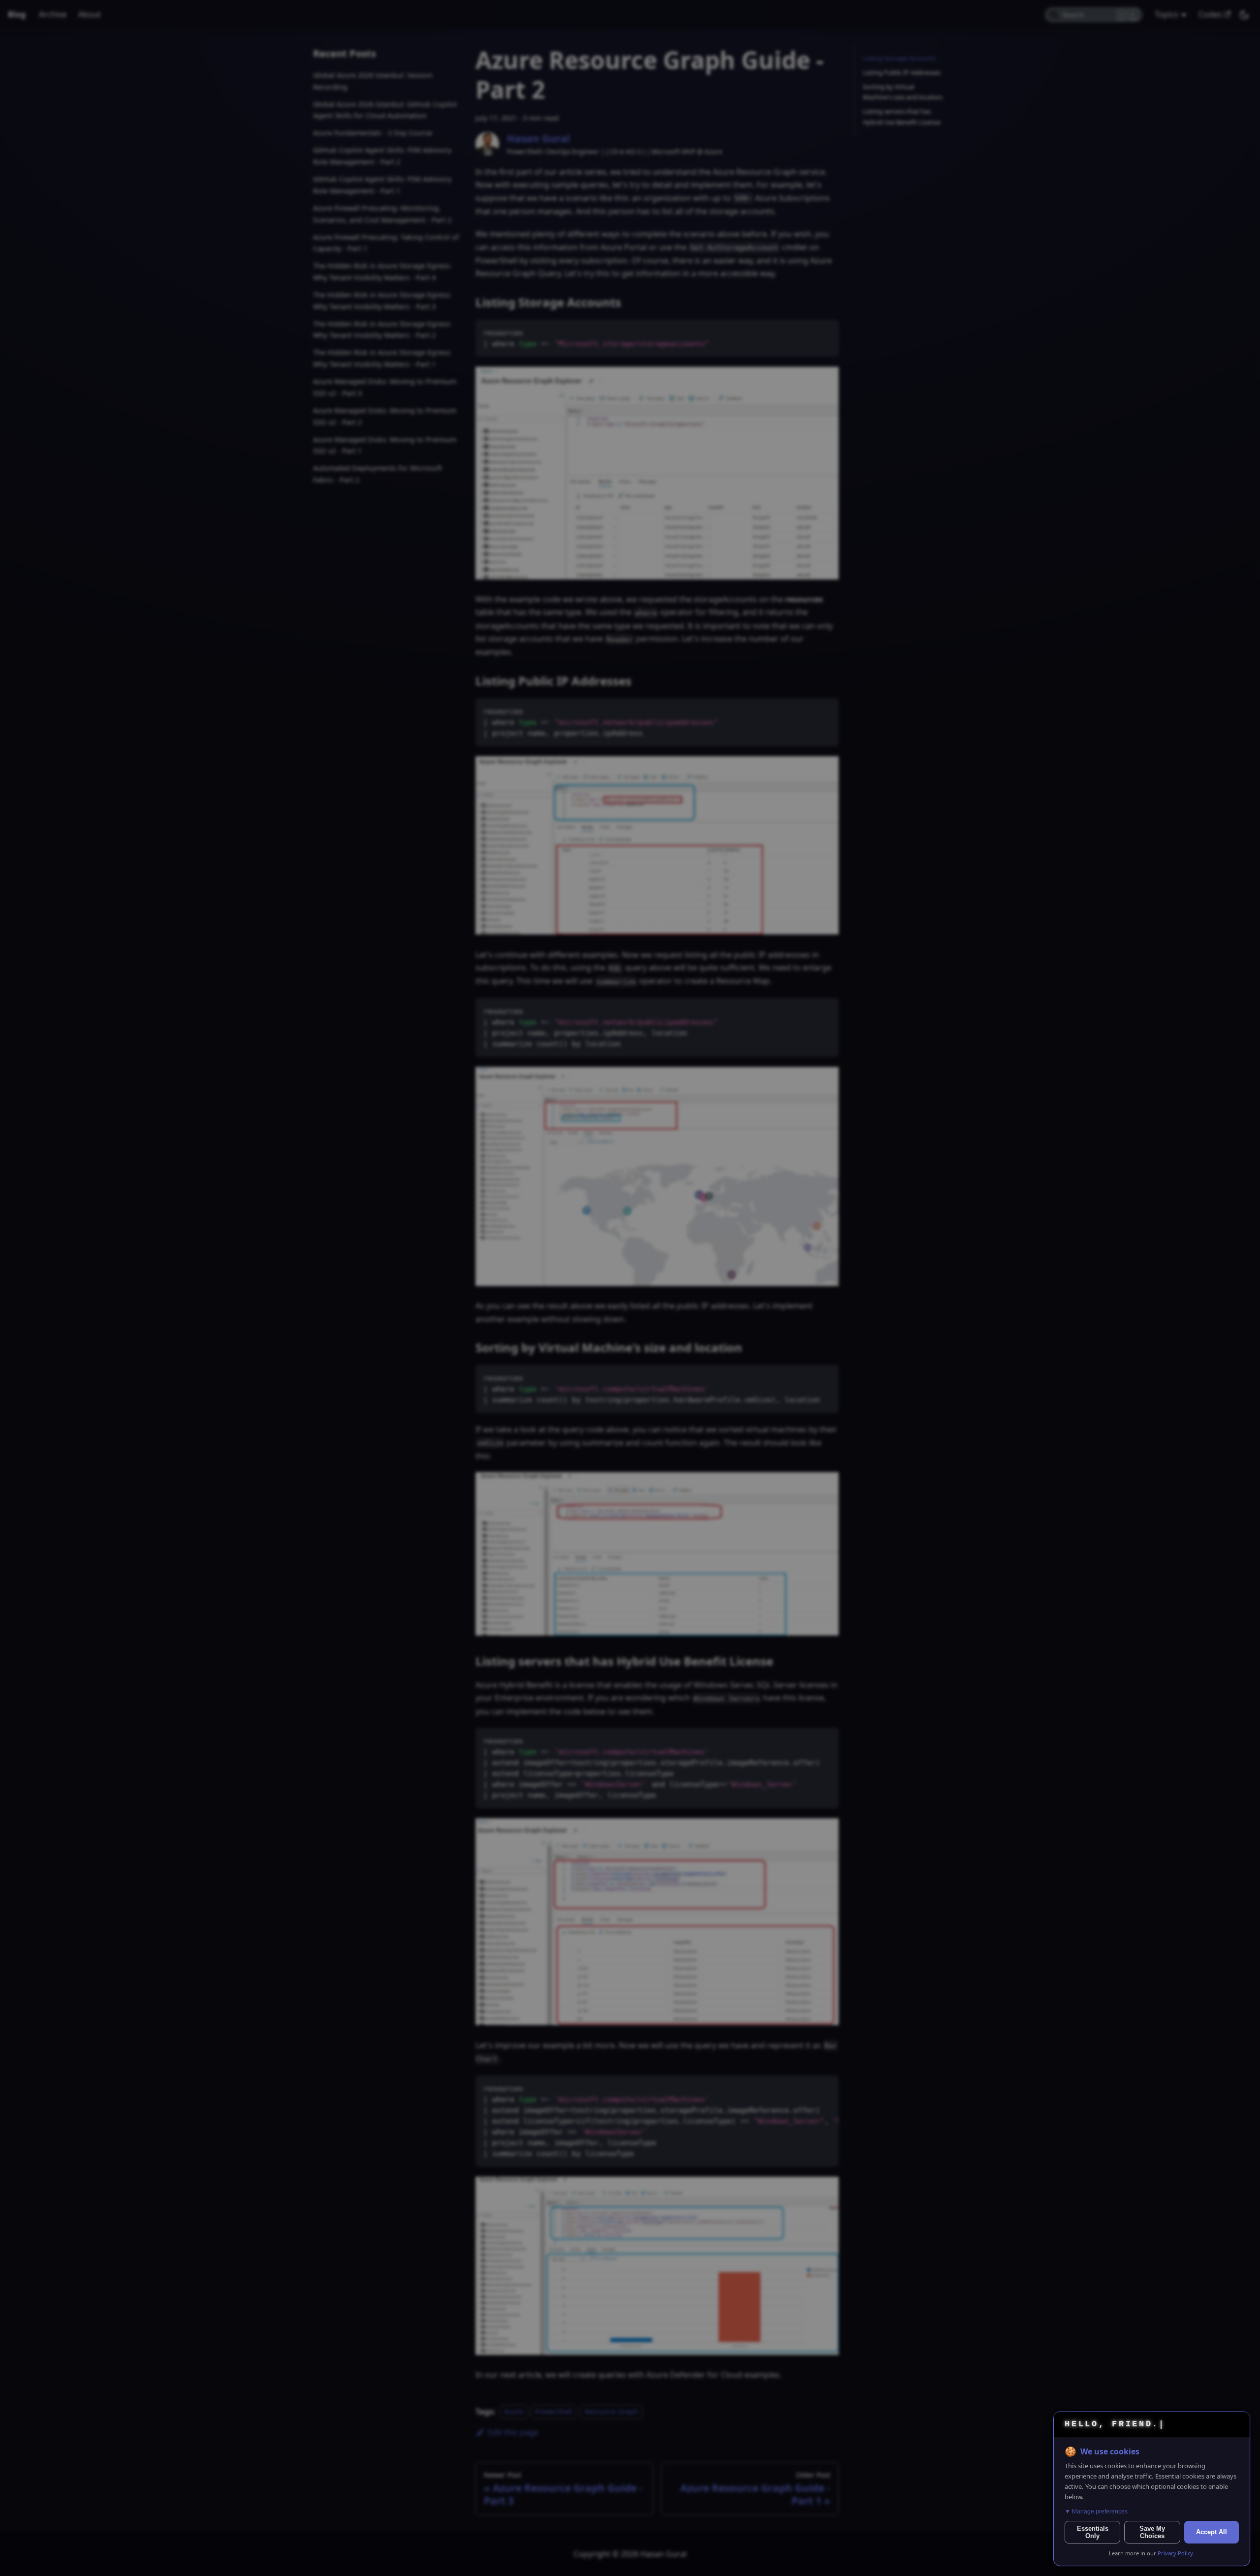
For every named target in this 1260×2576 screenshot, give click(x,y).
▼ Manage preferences (1096, 2512)
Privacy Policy (1175, 2553)
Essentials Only (1093, 2532)
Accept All (1212, 2532)
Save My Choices (1152, 2532)
